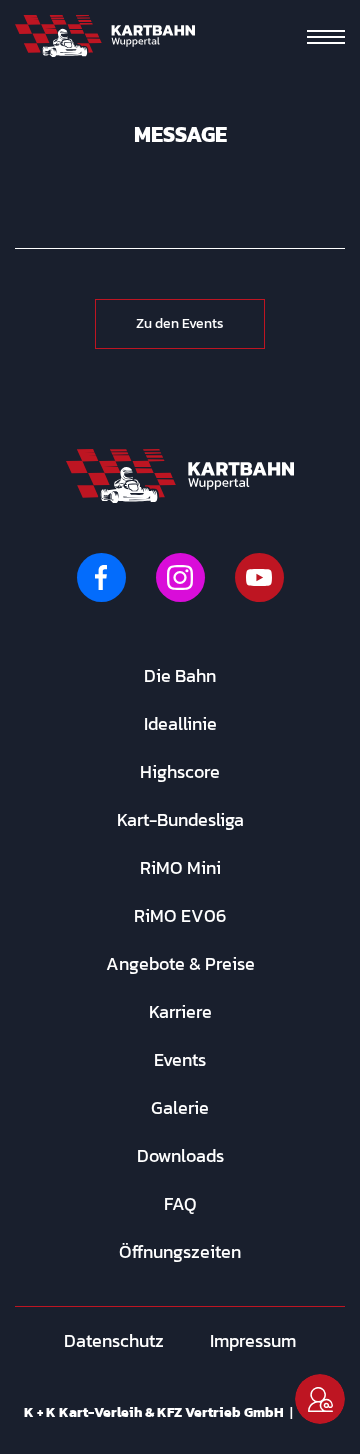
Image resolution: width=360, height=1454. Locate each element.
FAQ (180, 1203)
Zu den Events (180, 323)
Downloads (180, 1155)
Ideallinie (180, 723)
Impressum (253, 1340)
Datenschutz (114, 1340)
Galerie (180, 1107)
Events (180, 1059)
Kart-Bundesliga (180, 819)
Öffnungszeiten (180, 1251)
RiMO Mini (180, 867)
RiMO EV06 (180, 915)
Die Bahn (180, 675)
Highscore (180, 771)
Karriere (180, 1011)
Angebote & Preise (180, 963)
